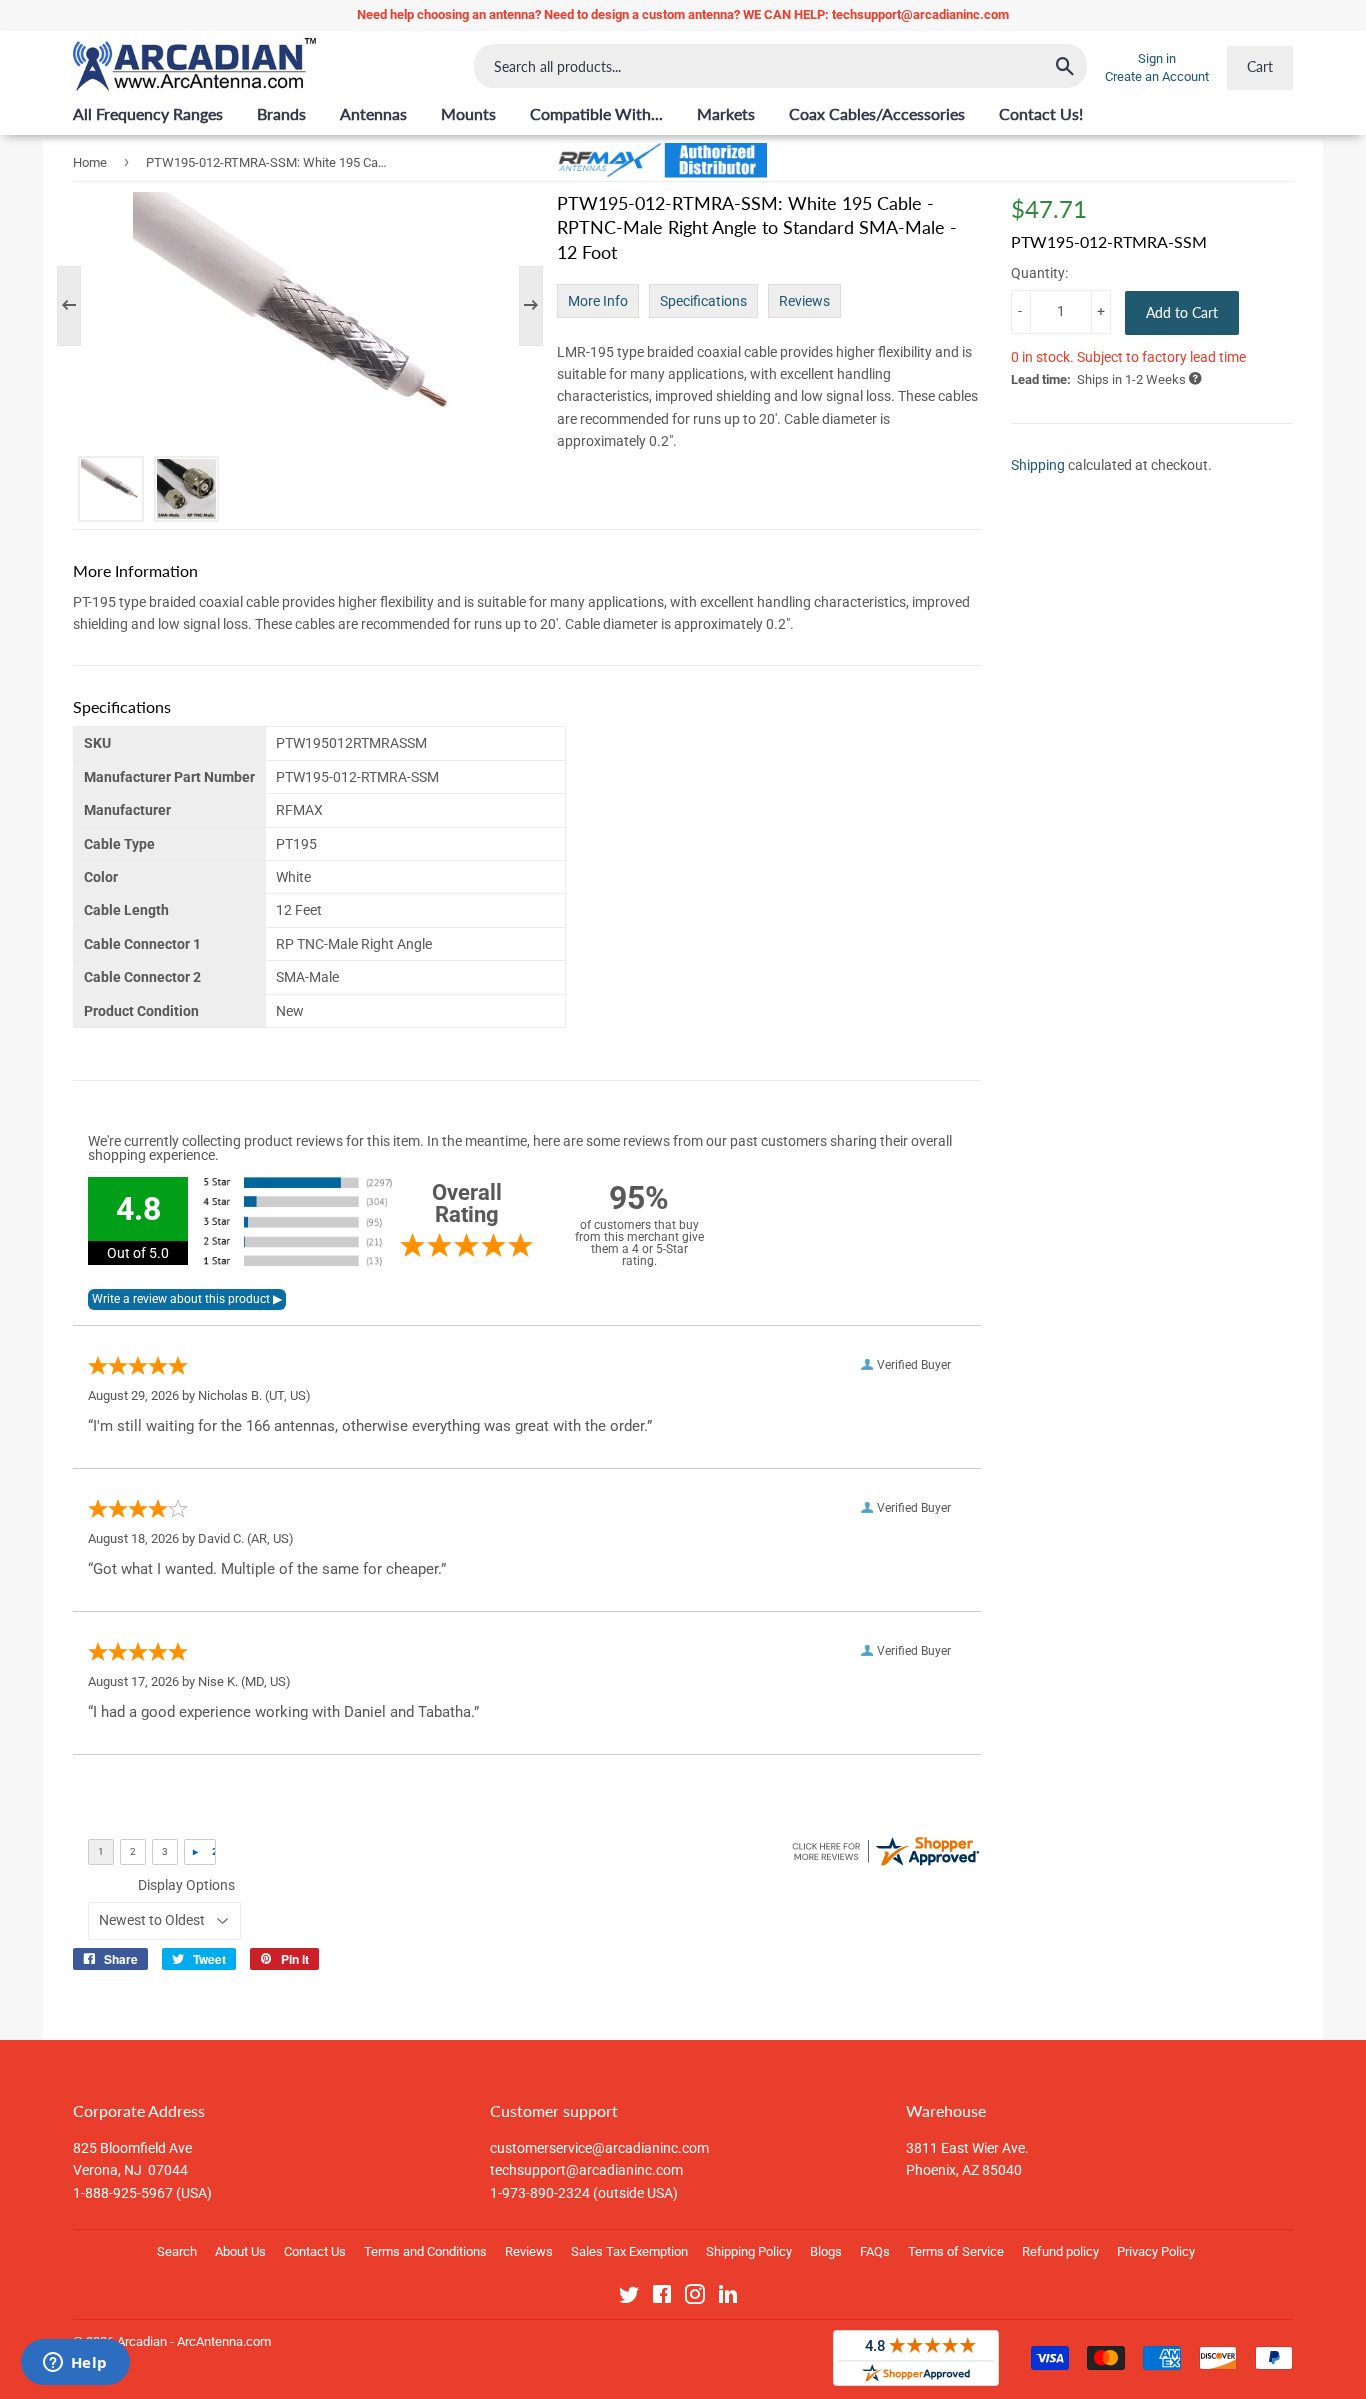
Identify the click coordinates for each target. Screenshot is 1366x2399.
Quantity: (1039, 273)
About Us (240, 2251)
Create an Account (1157, 76)
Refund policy (1060, 2251)
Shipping (1038, 464)
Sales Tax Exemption (629, 2251)
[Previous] (79, 306)
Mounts (468, 113)
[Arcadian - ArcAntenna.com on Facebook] (662, 2298)
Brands (281, 113)
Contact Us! (1041, 113)
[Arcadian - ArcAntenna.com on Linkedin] (728, 2298)
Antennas (373, 113)
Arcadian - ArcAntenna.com (194, 2341)
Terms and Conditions (425, 2251)
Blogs (826, 2251)
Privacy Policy (1156, 2251)
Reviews (804, 301)
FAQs (875, 2251)
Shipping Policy (749, 2251)
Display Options (186, 1885)
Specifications (703, 301)
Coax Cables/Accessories (877, 113)
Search (177, 2251)
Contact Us (315, 2251)
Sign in (1157, 58)
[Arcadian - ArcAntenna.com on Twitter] (629, 2298)
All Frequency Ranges (148, 113)
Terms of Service (956, 2251)
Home (90, 162)
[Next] (521, 306)
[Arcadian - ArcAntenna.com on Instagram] (695, 2298)
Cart (1260, 66)
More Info (598, 301)
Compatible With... (596, 113)
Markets (726, 113)
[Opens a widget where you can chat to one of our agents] (75, 2364)
